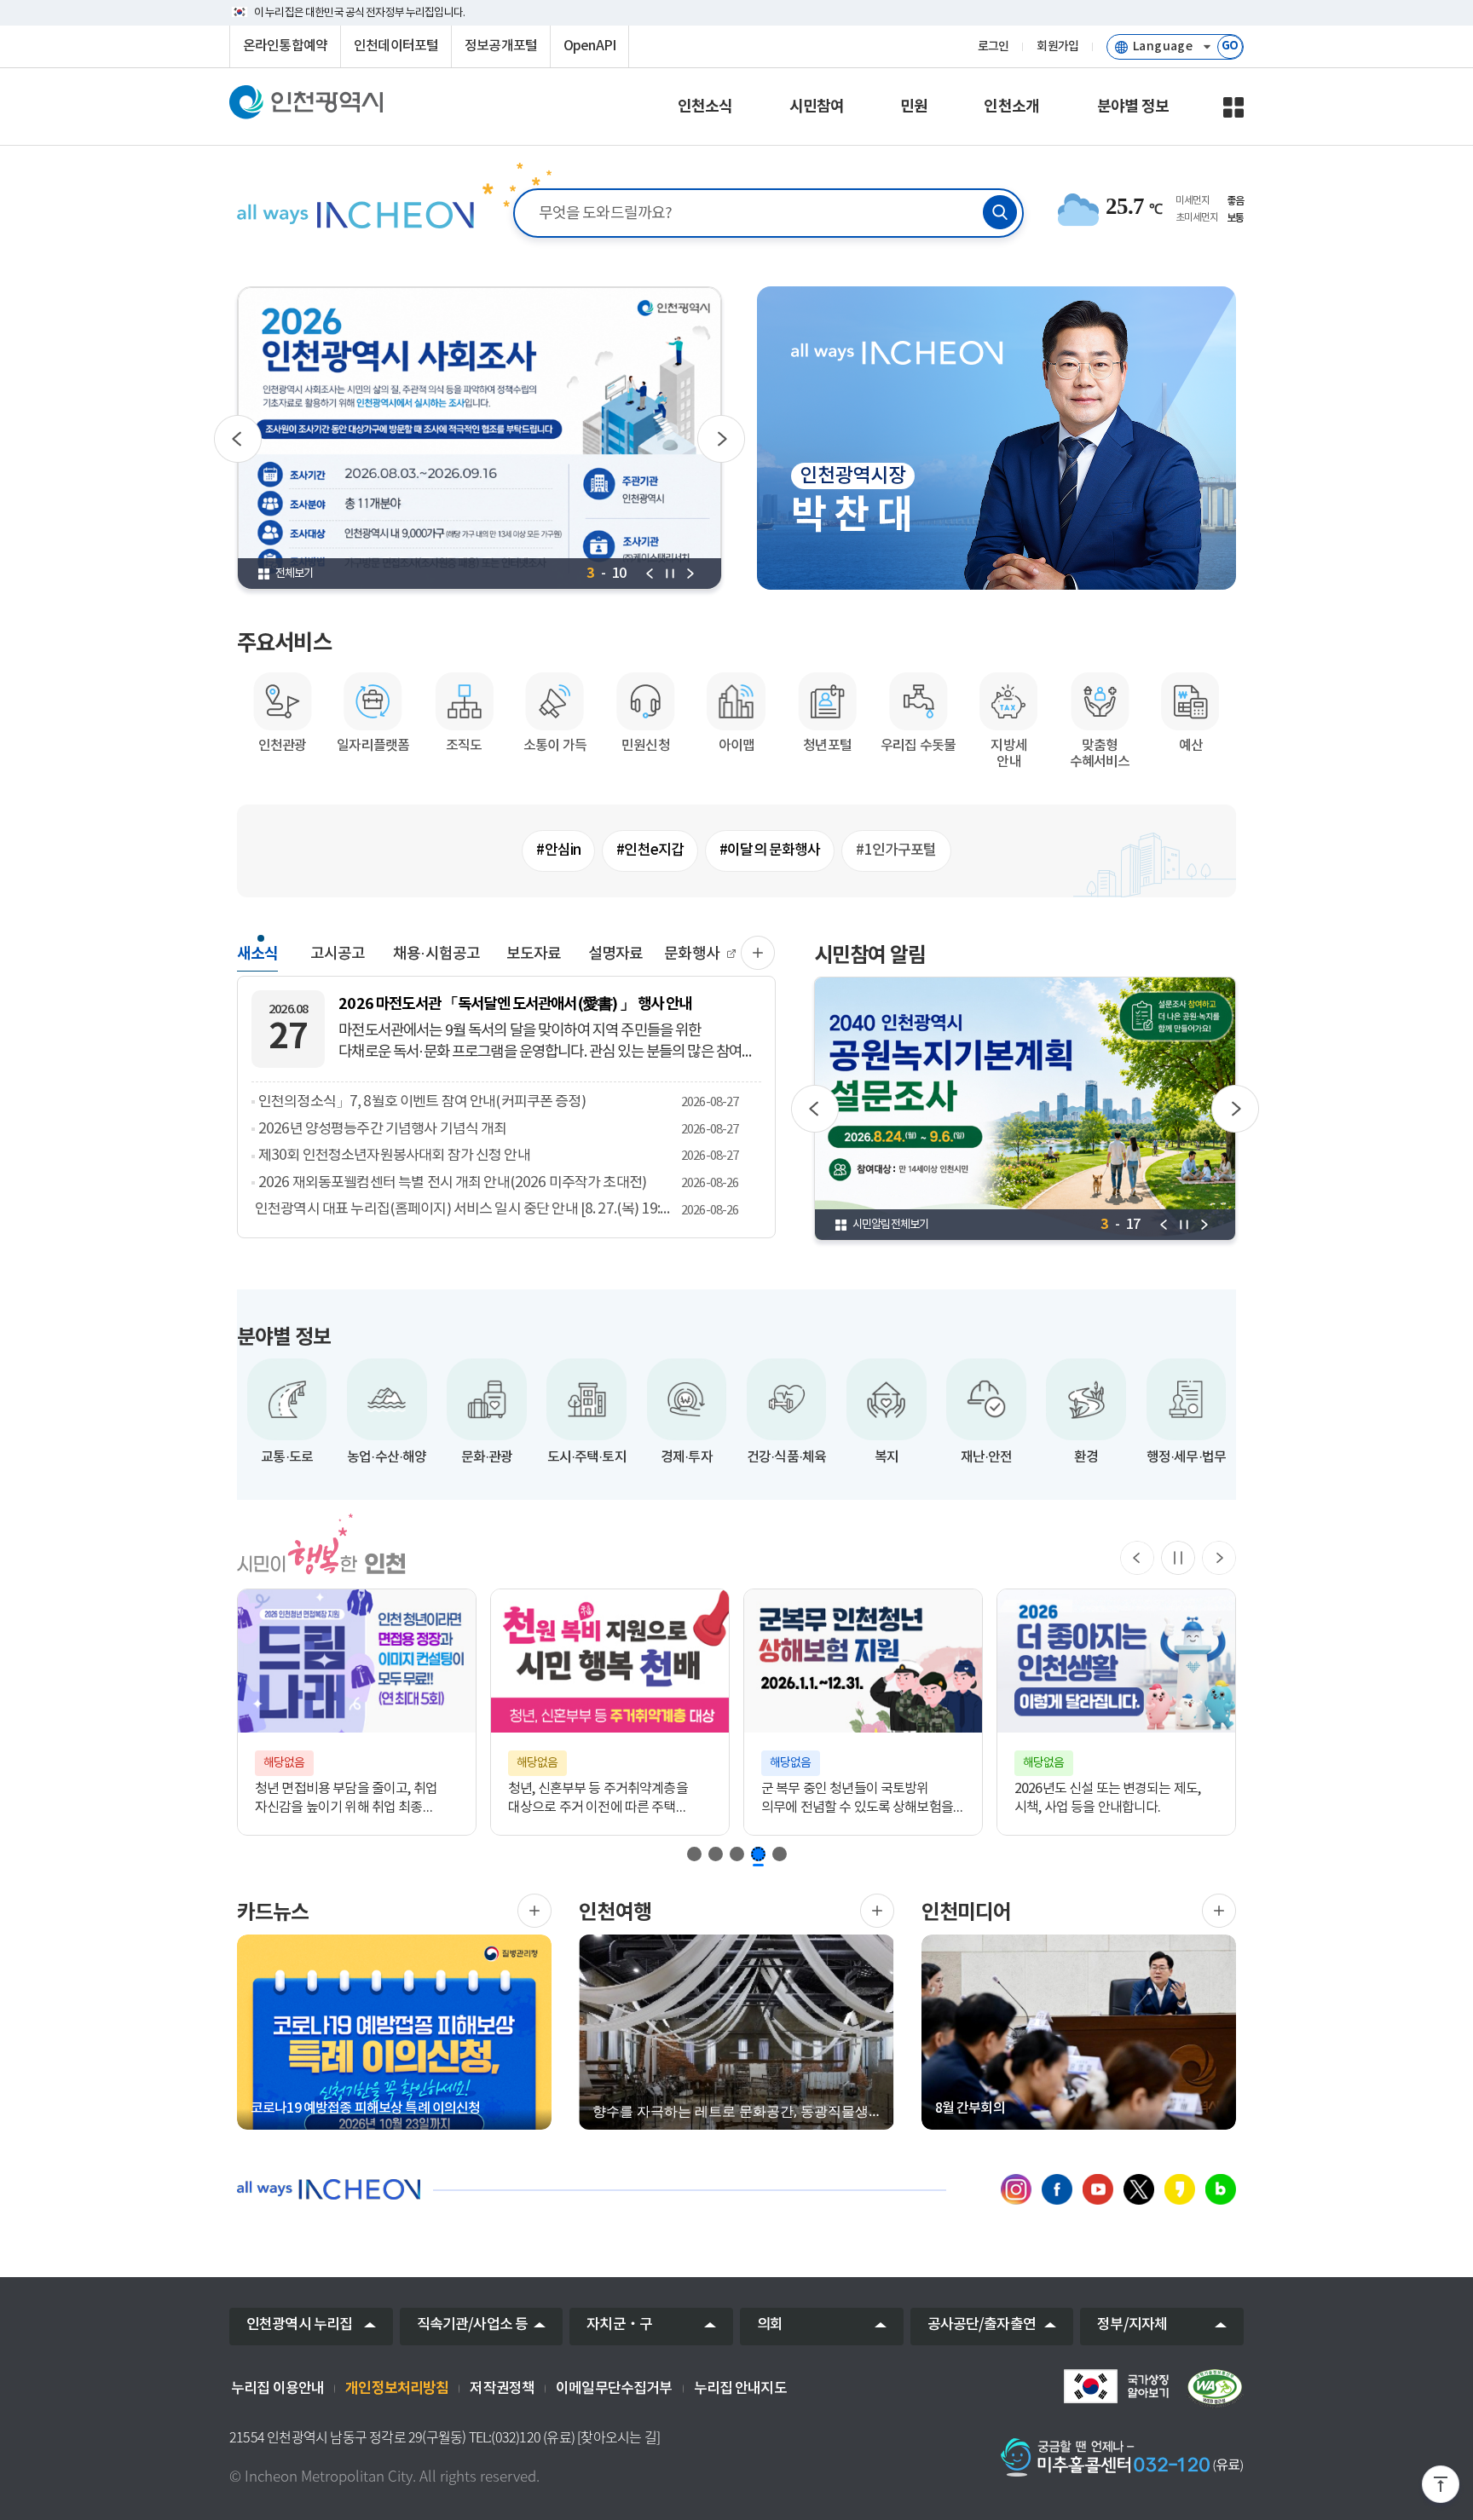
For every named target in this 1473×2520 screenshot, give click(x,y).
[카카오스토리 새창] (1180, 2189)
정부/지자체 (1132, 2325)
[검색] (1000, 212)
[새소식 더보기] (758, 953)
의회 (770, 2325)
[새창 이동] (1116, 2386)
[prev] (650, 574)
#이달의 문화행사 (770, 851)
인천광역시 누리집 (299, 2325)
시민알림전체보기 (890, 1225)
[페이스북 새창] (1057, 2189)
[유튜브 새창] (1098, 2189)
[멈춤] (1178, 1558)
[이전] (238, 439)
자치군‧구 (619, 2325)
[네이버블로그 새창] (1221, 2189)
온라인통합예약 (285, 46)
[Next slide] (1219, 1558)
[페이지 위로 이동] (1441, 2488)
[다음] (721, 439)
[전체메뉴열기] (1233, 107)
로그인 (993, 47)
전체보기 (295, 574)
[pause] (670, 574)
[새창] (1215, 2389)
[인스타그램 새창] (1016, 2189)
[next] (690, 574)
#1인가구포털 (896, 851)
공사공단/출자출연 (982, 2325)
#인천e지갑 (650, 851)
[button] (694, 1854)
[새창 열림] (480, 439)
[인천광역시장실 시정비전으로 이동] (354, 214)
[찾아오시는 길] (618, 2437)
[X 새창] (1139, 2189)
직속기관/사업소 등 (473, 2325)
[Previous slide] (1137, 1558)
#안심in (558, 851)
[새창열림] (534, 1911)
